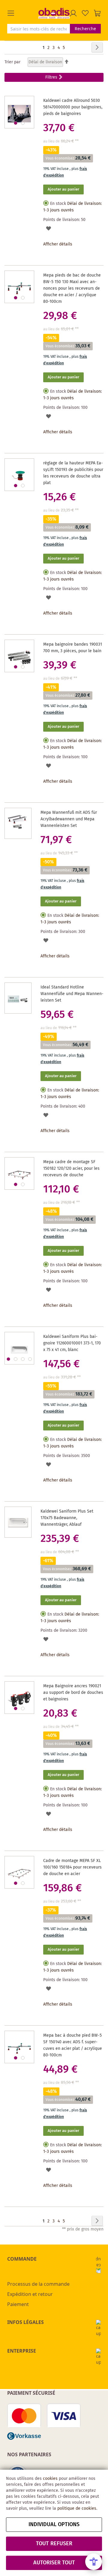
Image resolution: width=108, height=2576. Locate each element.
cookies (50, 2479)
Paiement (18, 2304)
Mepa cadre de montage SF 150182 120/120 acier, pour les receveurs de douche (71, 1169)
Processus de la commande (38, 2284)
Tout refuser (54, 2544)
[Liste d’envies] (85, 13)
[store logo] (54, 13)
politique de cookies (77, 2509)
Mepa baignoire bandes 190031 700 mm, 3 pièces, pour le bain (73, 648)
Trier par (12, 62)
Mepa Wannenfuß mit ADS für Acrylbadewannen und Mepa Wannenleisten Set (69, 819)
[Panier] (97, 13)
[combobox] (39, 29)
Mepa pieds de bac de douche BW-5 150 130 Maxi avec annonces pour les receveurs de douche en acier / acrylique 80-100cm (72, 288)
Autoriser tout (54, 2563)
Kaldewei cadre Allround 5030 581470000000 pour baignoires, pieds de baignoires (73, 107)
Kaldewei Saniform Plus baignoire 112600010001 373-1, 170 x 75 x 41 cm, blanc (72, 1343)
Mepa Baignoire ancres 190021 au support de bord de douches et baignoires (73, 1693)
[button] (23, 13)
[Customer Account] (73, 13)
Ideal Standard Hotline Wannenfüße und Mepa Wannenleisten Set (72, 994)
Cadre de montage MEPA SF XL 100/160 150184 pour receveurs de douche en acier (72, 1867)
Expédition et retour (30, 2294)
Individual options (54, 2525)
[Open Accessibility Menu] (94, 2562)
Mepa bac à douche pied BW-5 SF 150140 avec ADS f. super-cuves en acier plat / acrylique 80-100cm (73, 2045)
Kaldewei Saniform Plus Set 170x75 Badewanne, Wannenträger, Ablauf (67, 1518)
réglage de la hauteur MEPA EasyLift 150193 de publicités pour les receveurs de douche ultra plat (73, 473)
